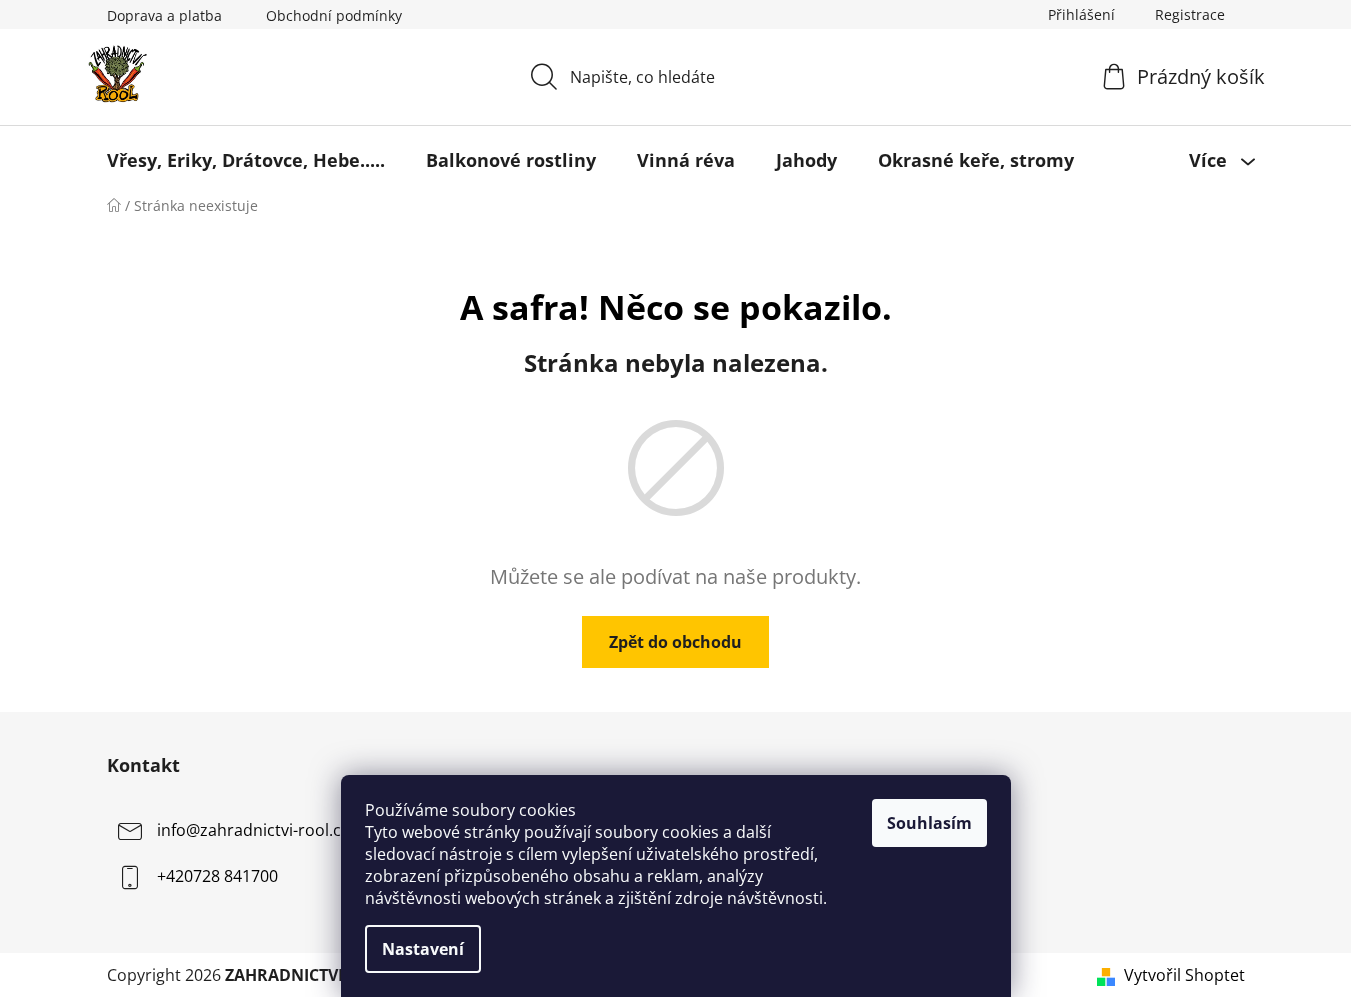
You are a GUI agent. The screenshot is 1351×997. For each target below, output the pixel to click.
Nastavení (423, 949)
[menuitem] (246, 160)
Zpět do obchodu (675, 642)
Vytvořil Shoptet (1184, 975)
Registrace (1190, 14)
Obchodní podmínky (334, 15)
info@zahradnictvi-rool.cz (253, 830)
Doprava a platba (164, 15)
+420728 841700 (217, 876)
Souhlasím (929, 823)
